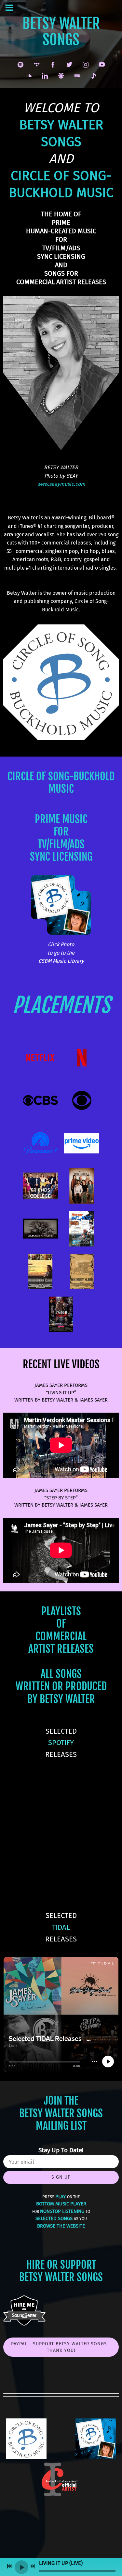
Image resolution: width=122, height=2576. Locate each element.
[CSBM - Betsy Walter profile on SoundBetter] (24, 2324)
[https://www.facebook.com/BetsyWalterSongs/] (53, 65)
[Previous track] (9, 2566)
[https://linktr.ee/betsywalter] (61, 76)
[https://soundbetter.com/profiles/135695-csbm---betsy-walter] (94, 76)
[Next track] (33, 2566)
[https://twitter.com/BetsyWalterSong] (69, 65)
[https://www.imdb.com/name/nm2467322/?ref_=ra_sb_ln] (77, 76)
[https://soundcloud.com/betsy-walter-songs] (29, 76)
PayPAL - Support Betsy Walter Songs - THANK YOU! (61, 2347)
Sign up (61, 2177)
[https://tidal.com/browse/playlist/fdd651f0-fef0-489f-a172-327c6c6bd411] (37, 65)
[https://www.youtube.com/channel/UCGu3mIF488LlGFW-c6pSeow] (102, 65)
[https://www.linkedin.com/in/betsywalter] (45, 76)
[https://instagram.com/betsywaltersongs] (86, 65)
